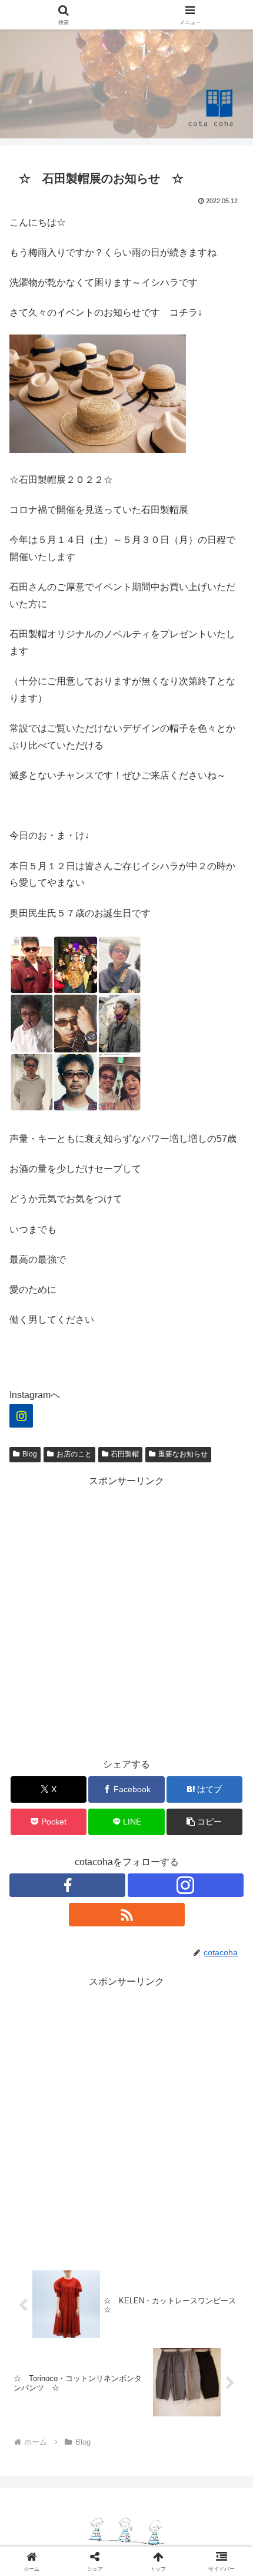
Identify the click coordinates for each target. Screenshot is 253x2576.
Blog (30, 1454)
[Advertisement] (126, 1617)
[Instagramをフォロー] (186, 1885)
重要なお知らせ (183, 1454)
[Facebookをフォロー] (67, 1885)
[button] (204, 1822)
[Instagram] (21, 1416)
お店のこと (74, 1454)
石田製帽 (125, 1454)
